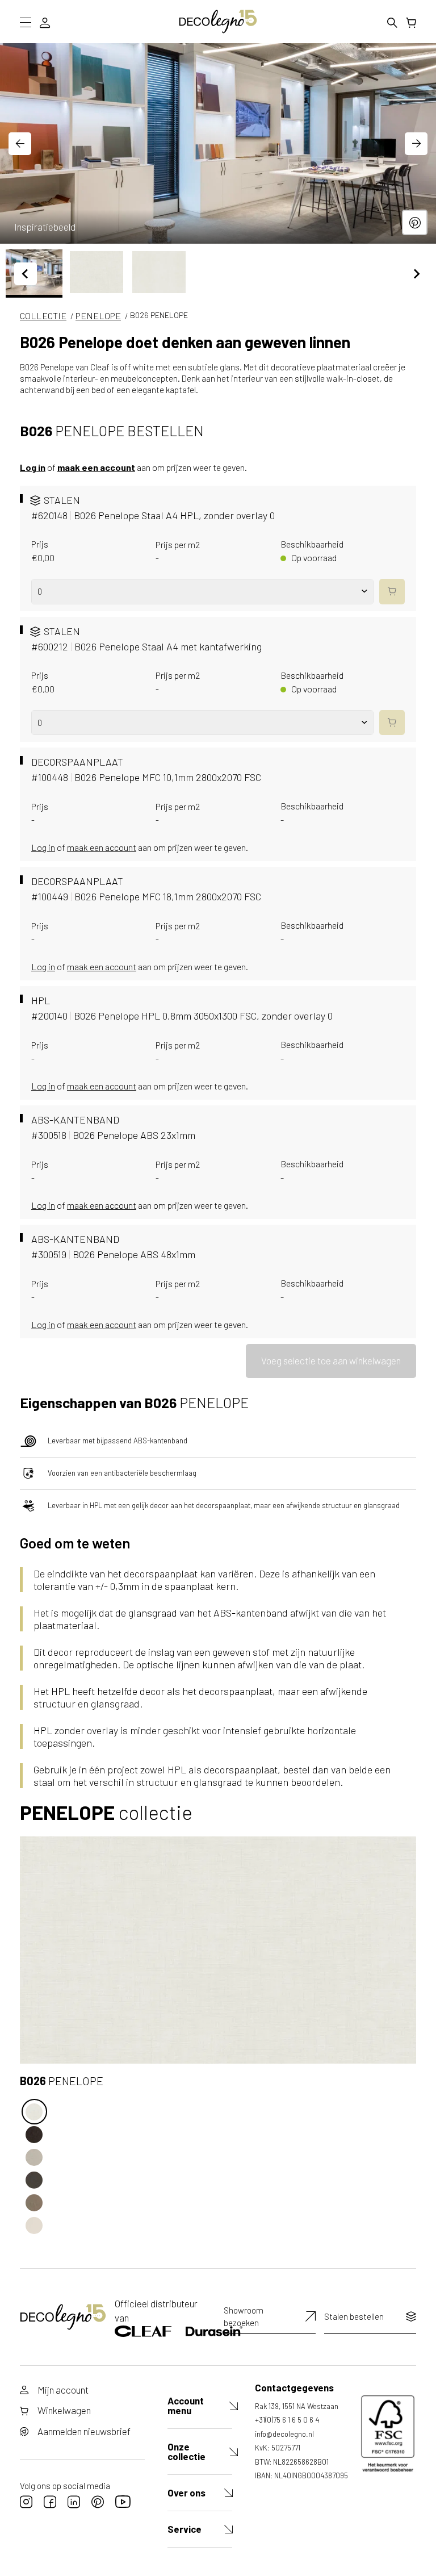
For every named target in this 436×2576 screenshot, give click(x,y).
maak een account (96, 467)
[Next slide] (416, 144)
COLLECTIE (43, 316)
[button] (97, 272)
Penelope (98, 316)
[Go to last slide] (20, 144)
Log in (33, 467)
